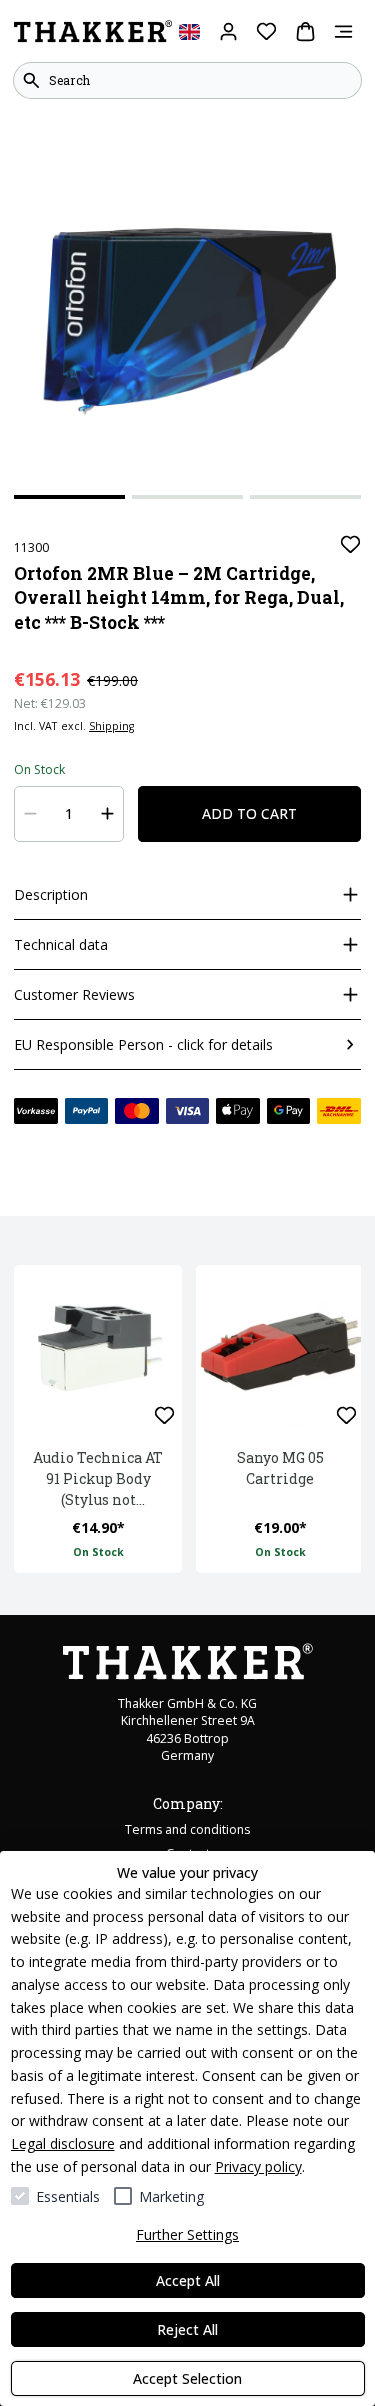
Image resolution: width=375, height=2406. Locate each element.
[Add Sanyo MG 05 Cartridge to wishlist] (346, 1415)
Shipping (111, 726)
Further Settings (187, 2234)
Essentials (68, 2196)
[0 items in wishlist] (266, 31)
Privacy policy (258, 2166)
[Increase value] (108, 814)
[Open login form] (228, 31)
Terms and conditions (187, 1829)
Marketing (171, 2196)
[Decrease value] (31, 814)
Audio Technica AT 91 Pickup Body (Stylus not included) (98, 1479)
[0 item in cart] (305, 31)
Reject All (187, 2329)
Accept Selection (187, 2378)
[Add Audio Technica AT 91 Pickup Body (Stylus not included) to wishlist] (164, 1415)
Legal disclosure (63, 2143)
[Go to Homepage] (93, 32)
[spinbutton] (69, 814)
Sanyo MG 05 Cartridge (280, 1468)
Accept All (188, 2280)
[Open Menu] (343, 31)
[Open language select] (189, 31)
